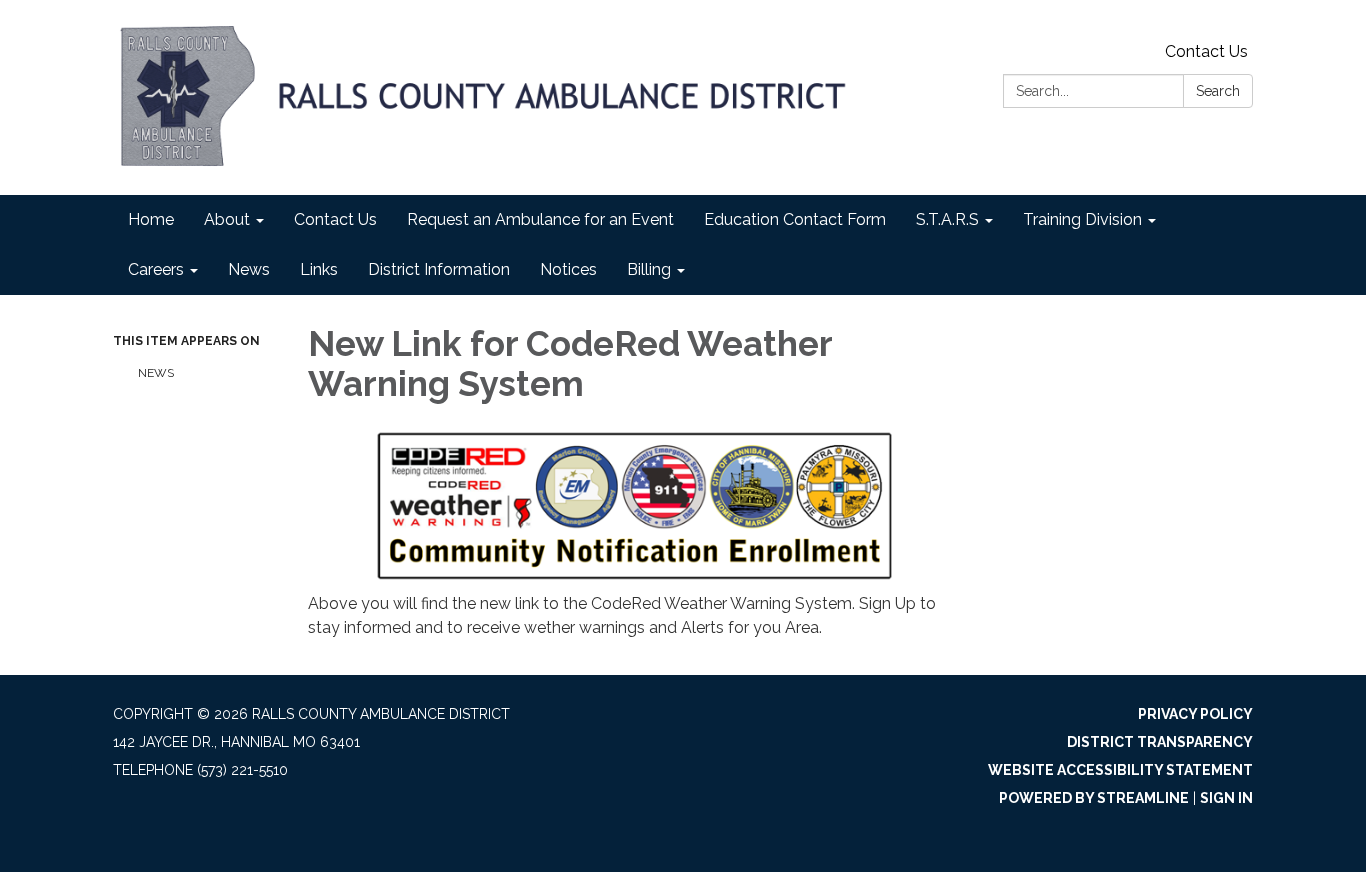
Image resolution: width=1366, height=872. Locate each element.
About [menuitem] (227, 219)
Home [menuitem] (151, 219)
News (156, 373)
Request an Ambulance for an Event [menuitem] (540, 219)
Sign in (1226, 798)
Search (1218, 91)
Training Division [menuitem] (1082, 219)
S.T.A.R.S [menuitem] (947, 219)
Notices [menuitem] (568, 269)
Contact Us (1206, 51)
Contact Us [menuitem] (335, 219)
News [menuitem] (249, 269)
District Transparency (1160, 742)
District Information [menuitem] (439, 269)
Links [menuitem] (319, 269)
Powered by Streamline (1094, 798)
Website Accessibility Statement (1120, 770)
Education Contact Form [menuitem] (795, 219)
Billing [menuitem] (649, 269)
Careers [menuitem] (156, 269)
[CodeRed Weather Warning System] (634, 505)
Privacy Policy (1195, 714)
